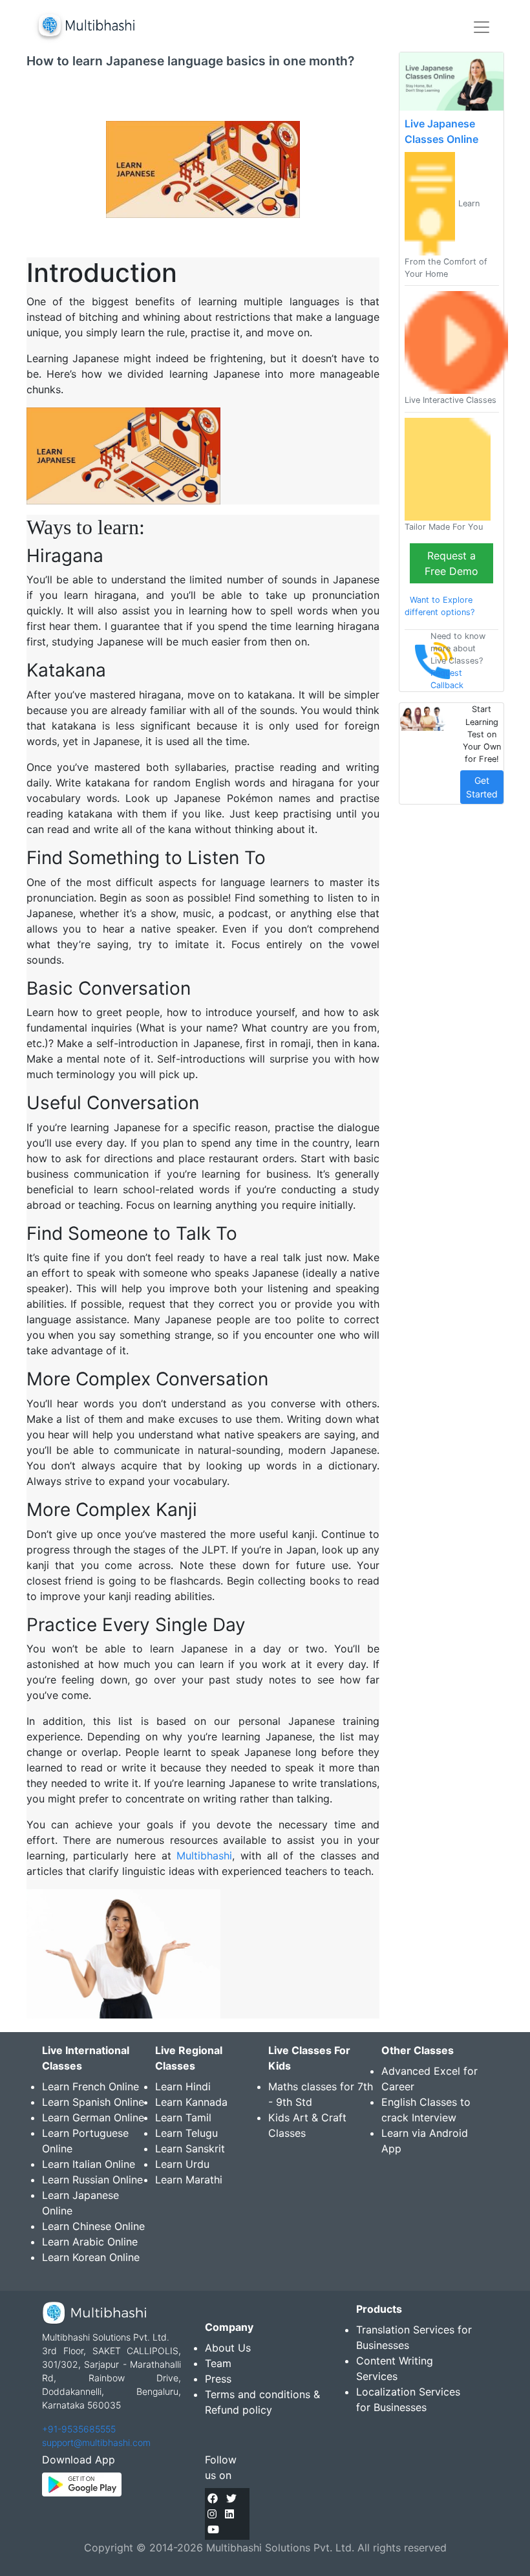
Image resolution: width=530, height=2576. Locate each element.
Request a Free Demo (451, 563)
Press (218, 2379)
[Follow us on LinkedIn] (229, 2514)
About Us (228, 2348)
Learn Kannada (191, 2102)
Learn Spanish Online (93, 2102)
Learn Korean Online (91, 2257)
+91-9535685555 (79, 2429)
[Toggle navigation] (482, 27)
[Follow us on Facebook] (213, 2498)
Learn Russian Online (92, 2180)
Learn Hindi (183, 2086)
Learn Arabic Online (90, 2242)
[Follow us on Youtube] (213, 2529)
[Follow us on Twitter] (231, 2498)
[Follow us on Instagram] (212, 2514)
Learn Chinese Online (93, 2226)
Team (218, 2363)
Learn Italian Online (89, 2164)
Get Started (482, 787)
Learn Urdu (182, 2164)
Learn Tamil (183, 2117)
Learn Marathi (189, 2180)
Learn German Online (93, 2117)
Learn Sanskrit (190, 2148)
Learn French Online (90, 2086)
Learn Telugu (186, 2133)
